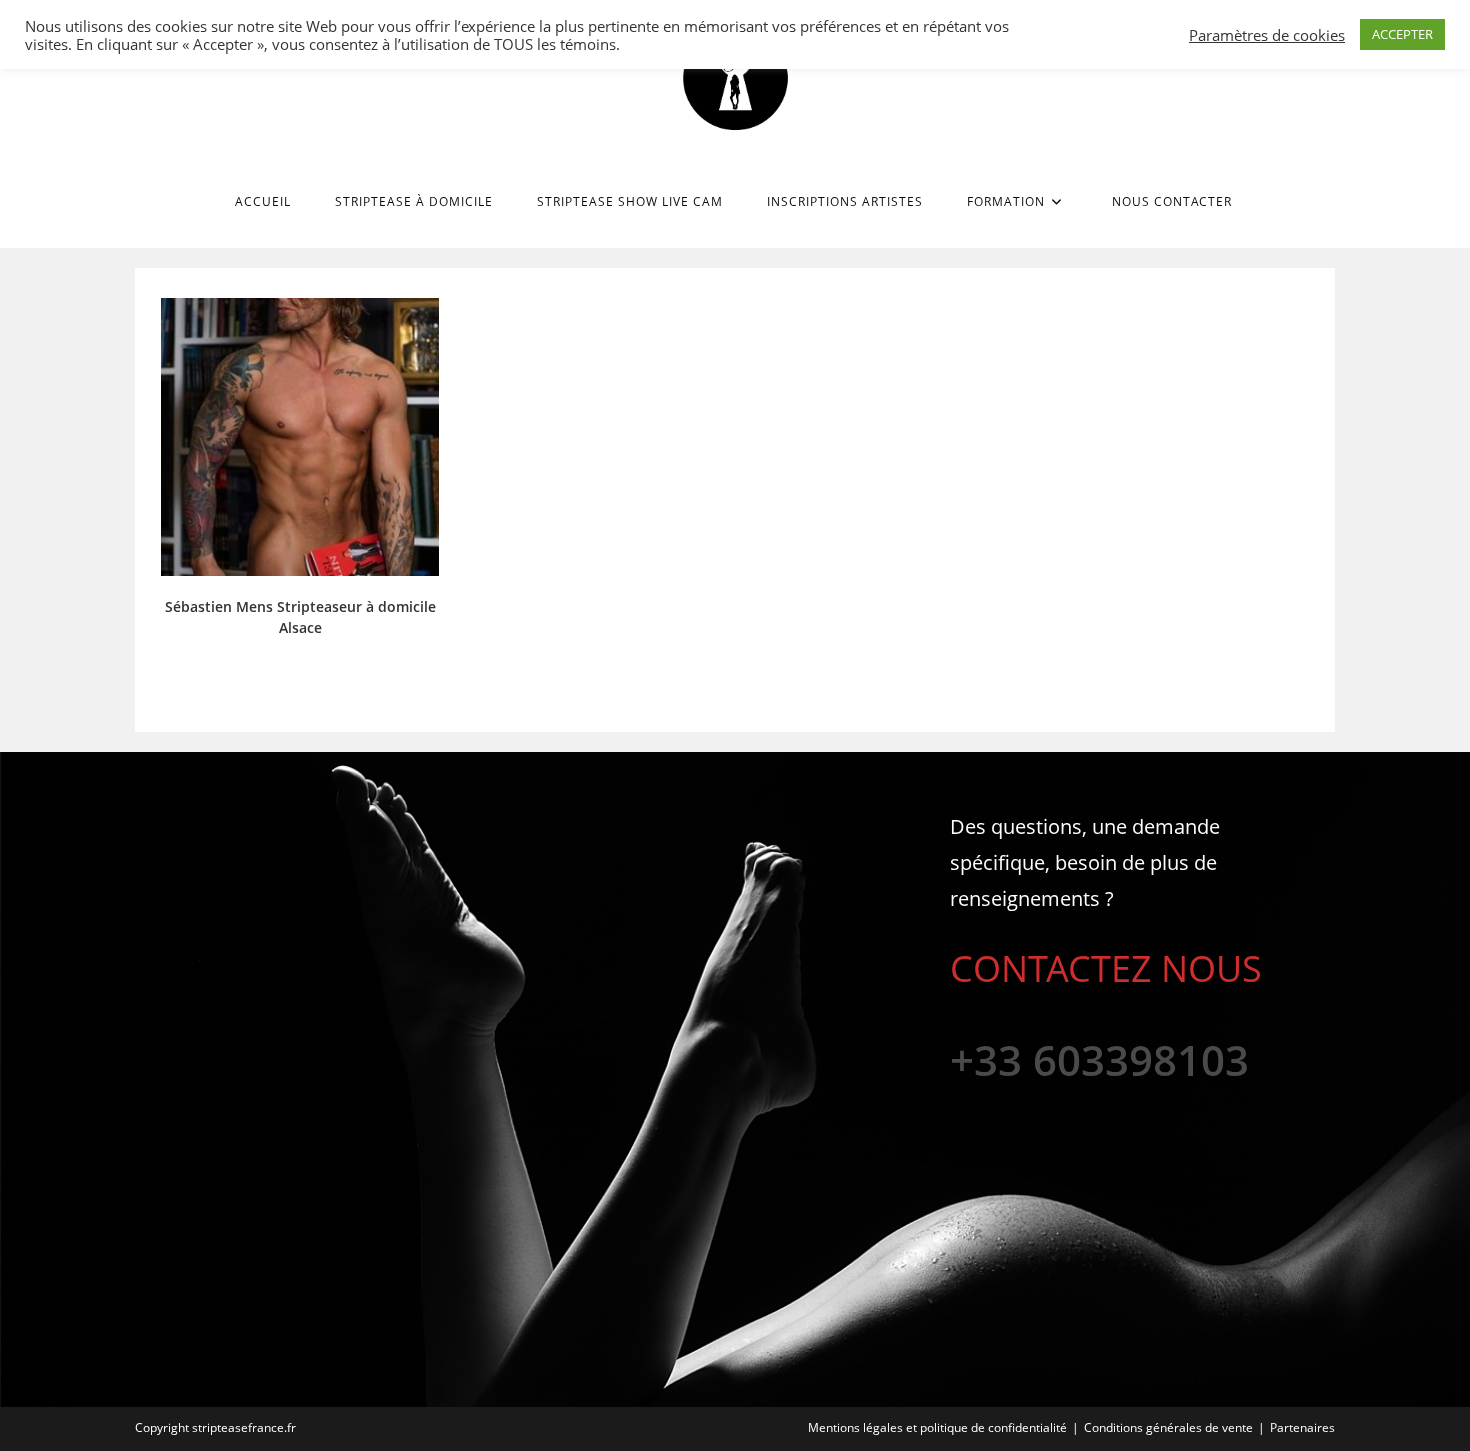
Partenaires (1302, 1427)
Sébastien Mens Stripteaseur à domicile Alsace (300, 617)
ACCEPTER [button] (1402, 34)
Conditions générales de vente (1168, 1427)
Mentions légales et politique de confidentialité (937, 1427)
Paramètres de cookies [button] (1267, 35)
